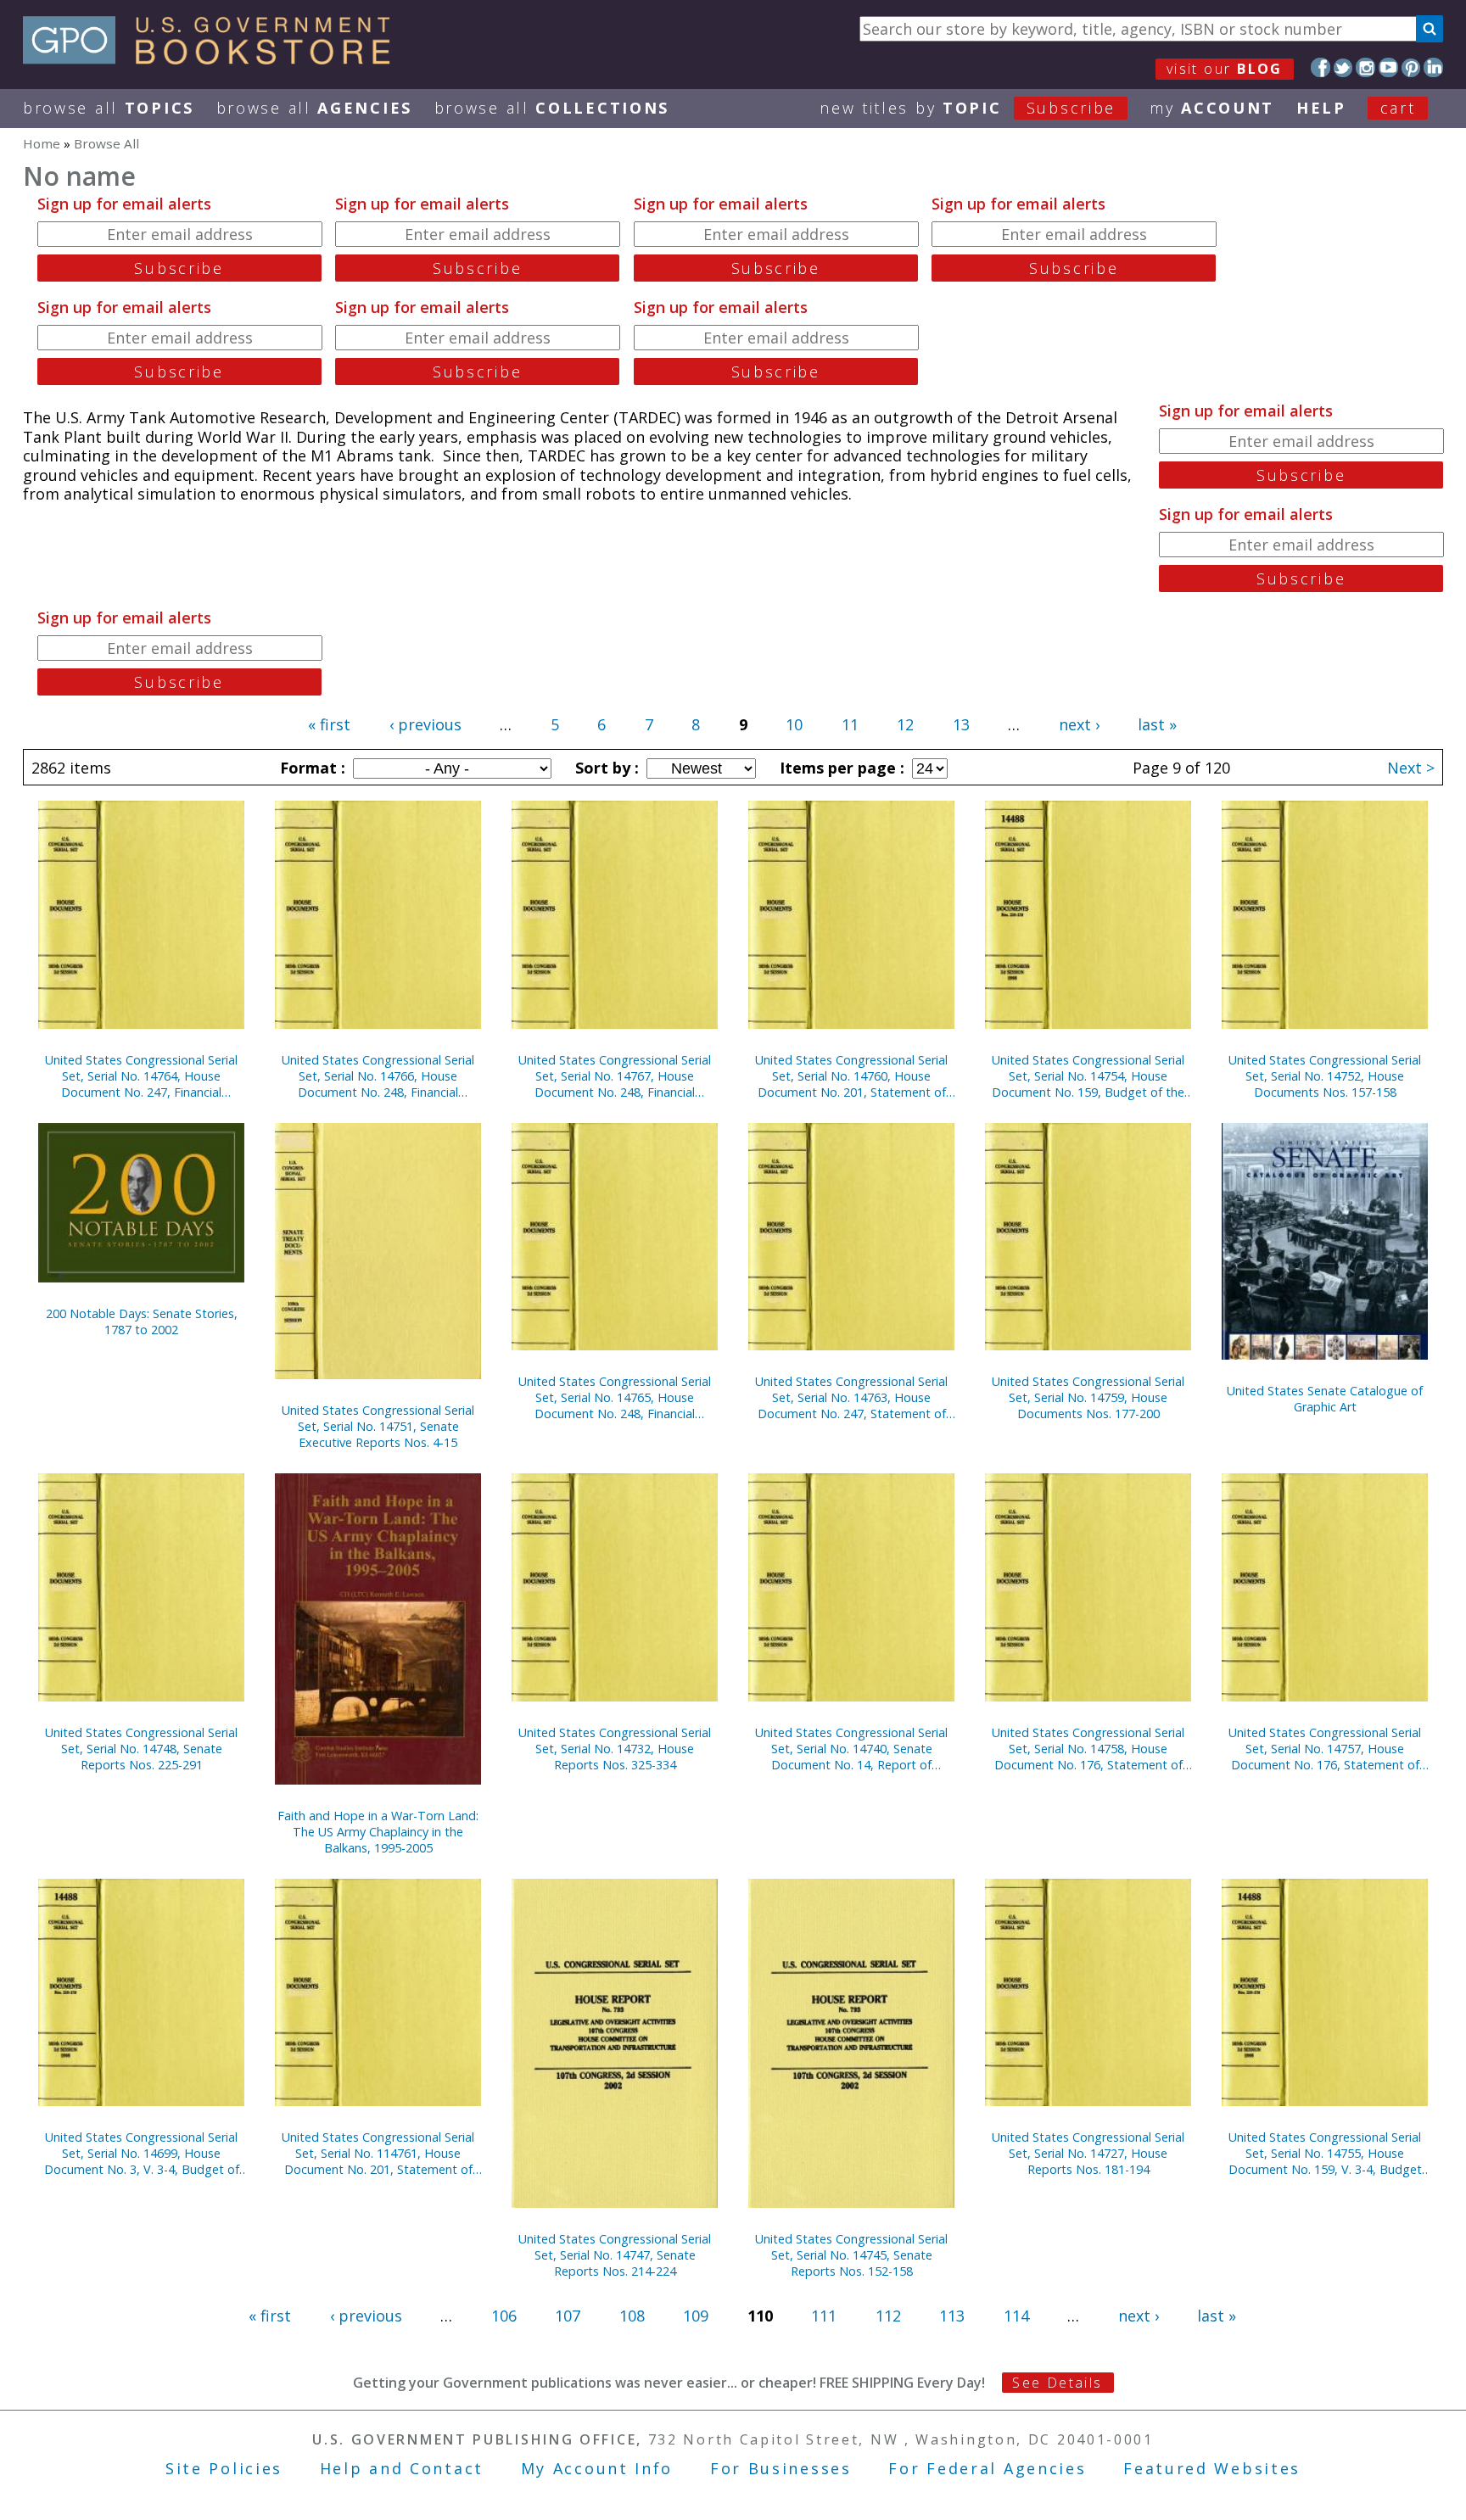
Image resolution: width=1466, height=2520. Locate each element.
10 (794, 724)
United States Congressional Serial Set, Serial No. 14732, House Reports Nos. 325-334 (615, 1749)
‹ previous (425, 724)
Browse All (109, 108)
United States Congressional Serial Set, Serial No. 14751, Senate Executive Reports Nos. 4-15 (378, 1426)
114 (1016, 2316)
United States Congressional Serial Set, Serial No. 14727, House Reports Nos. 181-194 (1088, 2153)
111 (824, 2316)
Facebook (1321, 67)
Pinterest (1411, 67)
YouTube (1388, 67)
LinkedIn (1433, 67)
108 (632, 2316)
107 (568, 2316)
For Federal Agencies (987, 2468)
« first (329, 724)
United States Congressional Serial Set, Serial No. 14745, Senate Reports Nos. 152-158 (851, 2255)
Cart (1398, 108)
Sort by (605, 768)
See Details (1057, 2383)
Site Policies (224, 2468)
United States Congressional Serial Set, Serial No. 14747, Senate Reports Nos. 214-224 (615, 2255)
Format (311, 768)
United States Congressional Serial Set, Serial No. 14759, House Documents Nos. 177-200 (1088, 1397)
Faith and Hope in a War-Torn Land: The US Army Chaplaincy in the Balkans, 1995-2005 (378, 1832)
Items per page (840, 768)
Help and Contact (402, 2468)
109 (696, 2316)
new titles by (968, 108)
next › (1079, 724)
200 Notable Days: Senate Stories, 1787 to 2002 (142, 1321)
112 (888, 2316)
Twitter (1343, 67)
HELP (1321, 108)
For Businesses (781, 2468)
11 (850, 724)
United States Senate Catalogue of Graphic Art (1325, 1399)
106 (504, 2316)
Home (42, 143)
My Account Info (597, 2468)
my (1212, 108)
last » (1157, 724)
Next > (1411, 768)
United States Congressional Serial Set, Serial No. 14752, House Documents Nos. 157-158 (1325, 1076)
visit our (1225, 69)
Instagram (1365, 67)
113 (952, 2316)
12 (905, 724)
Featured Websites (1212, 2468)
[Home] (214, 59)
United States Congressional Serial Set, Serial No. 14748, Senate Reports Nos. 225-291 (141, 1749)
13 (961, 724)
